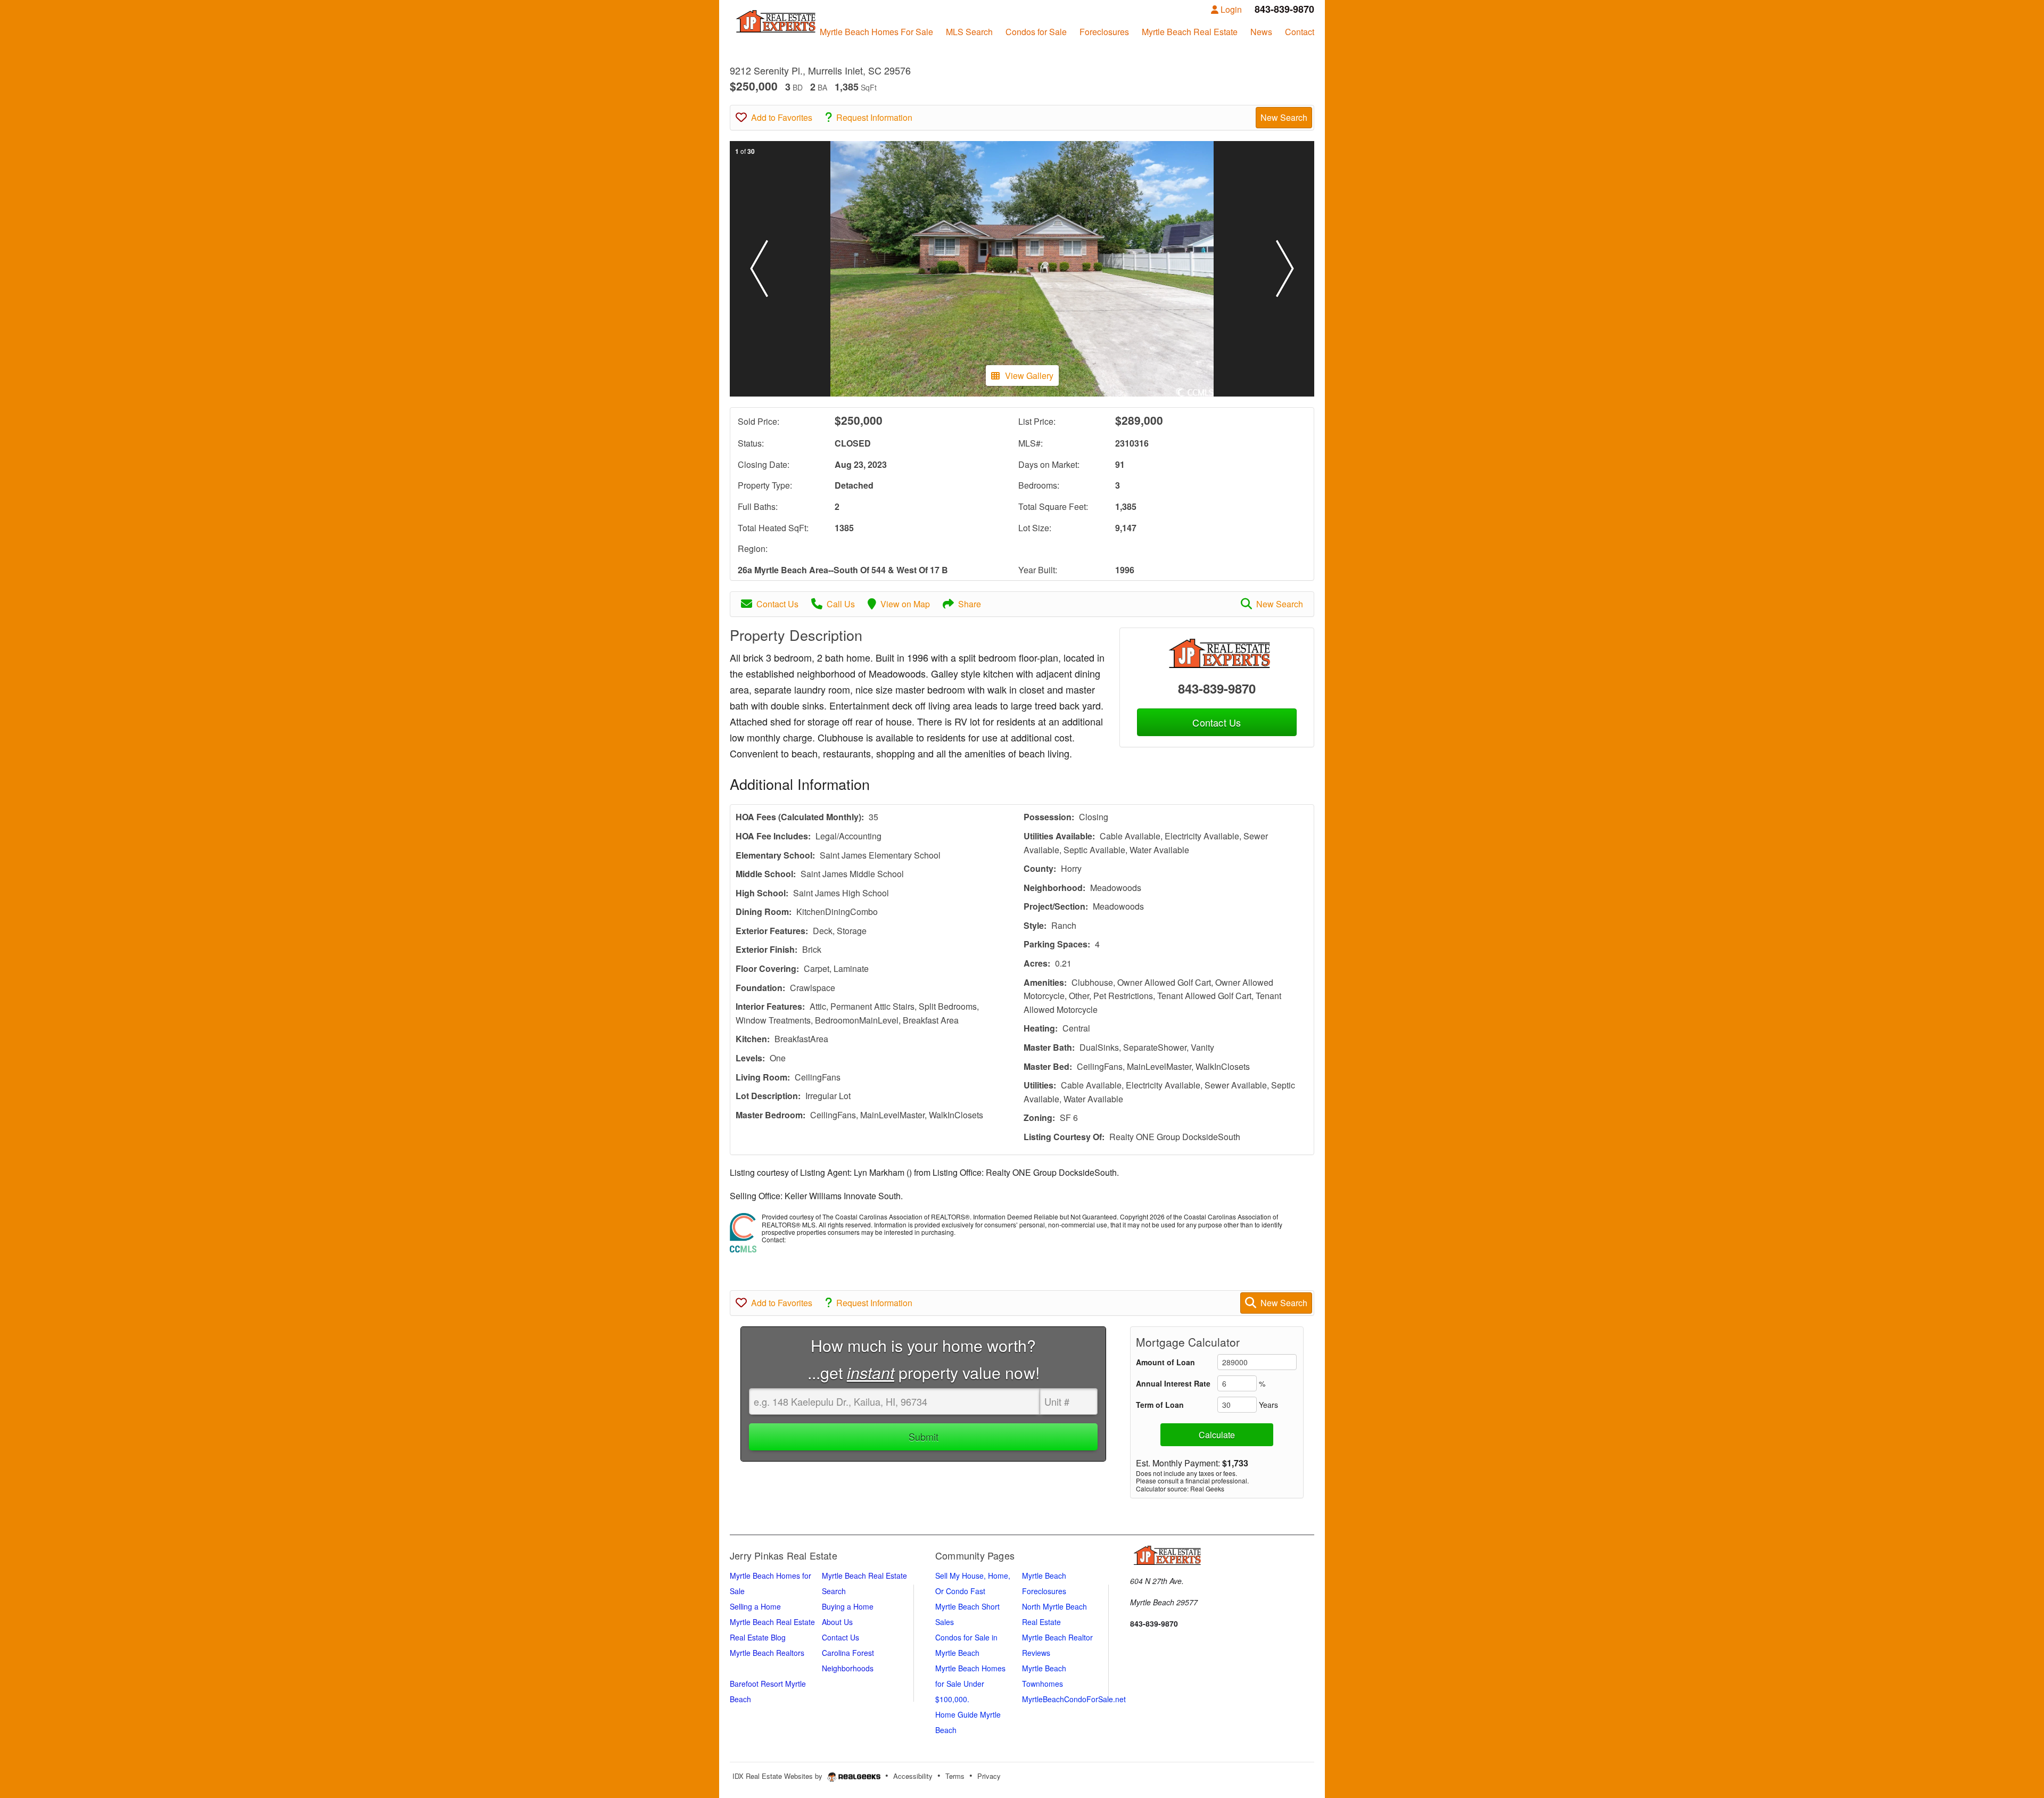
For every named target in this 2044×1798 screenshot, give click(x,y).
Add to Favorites (782, 117)
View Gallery (1029, 376)
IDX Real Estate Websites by (778, 1776)
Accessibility (913, 1776)
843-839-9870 (1217, 688)
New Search (1284, 117)
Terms (955, 1776)
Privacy (989, 1776)
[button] (759, 269)
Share (970, 604)
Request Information (874, 117)
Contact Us (777, 604)
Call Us (841, 604)
